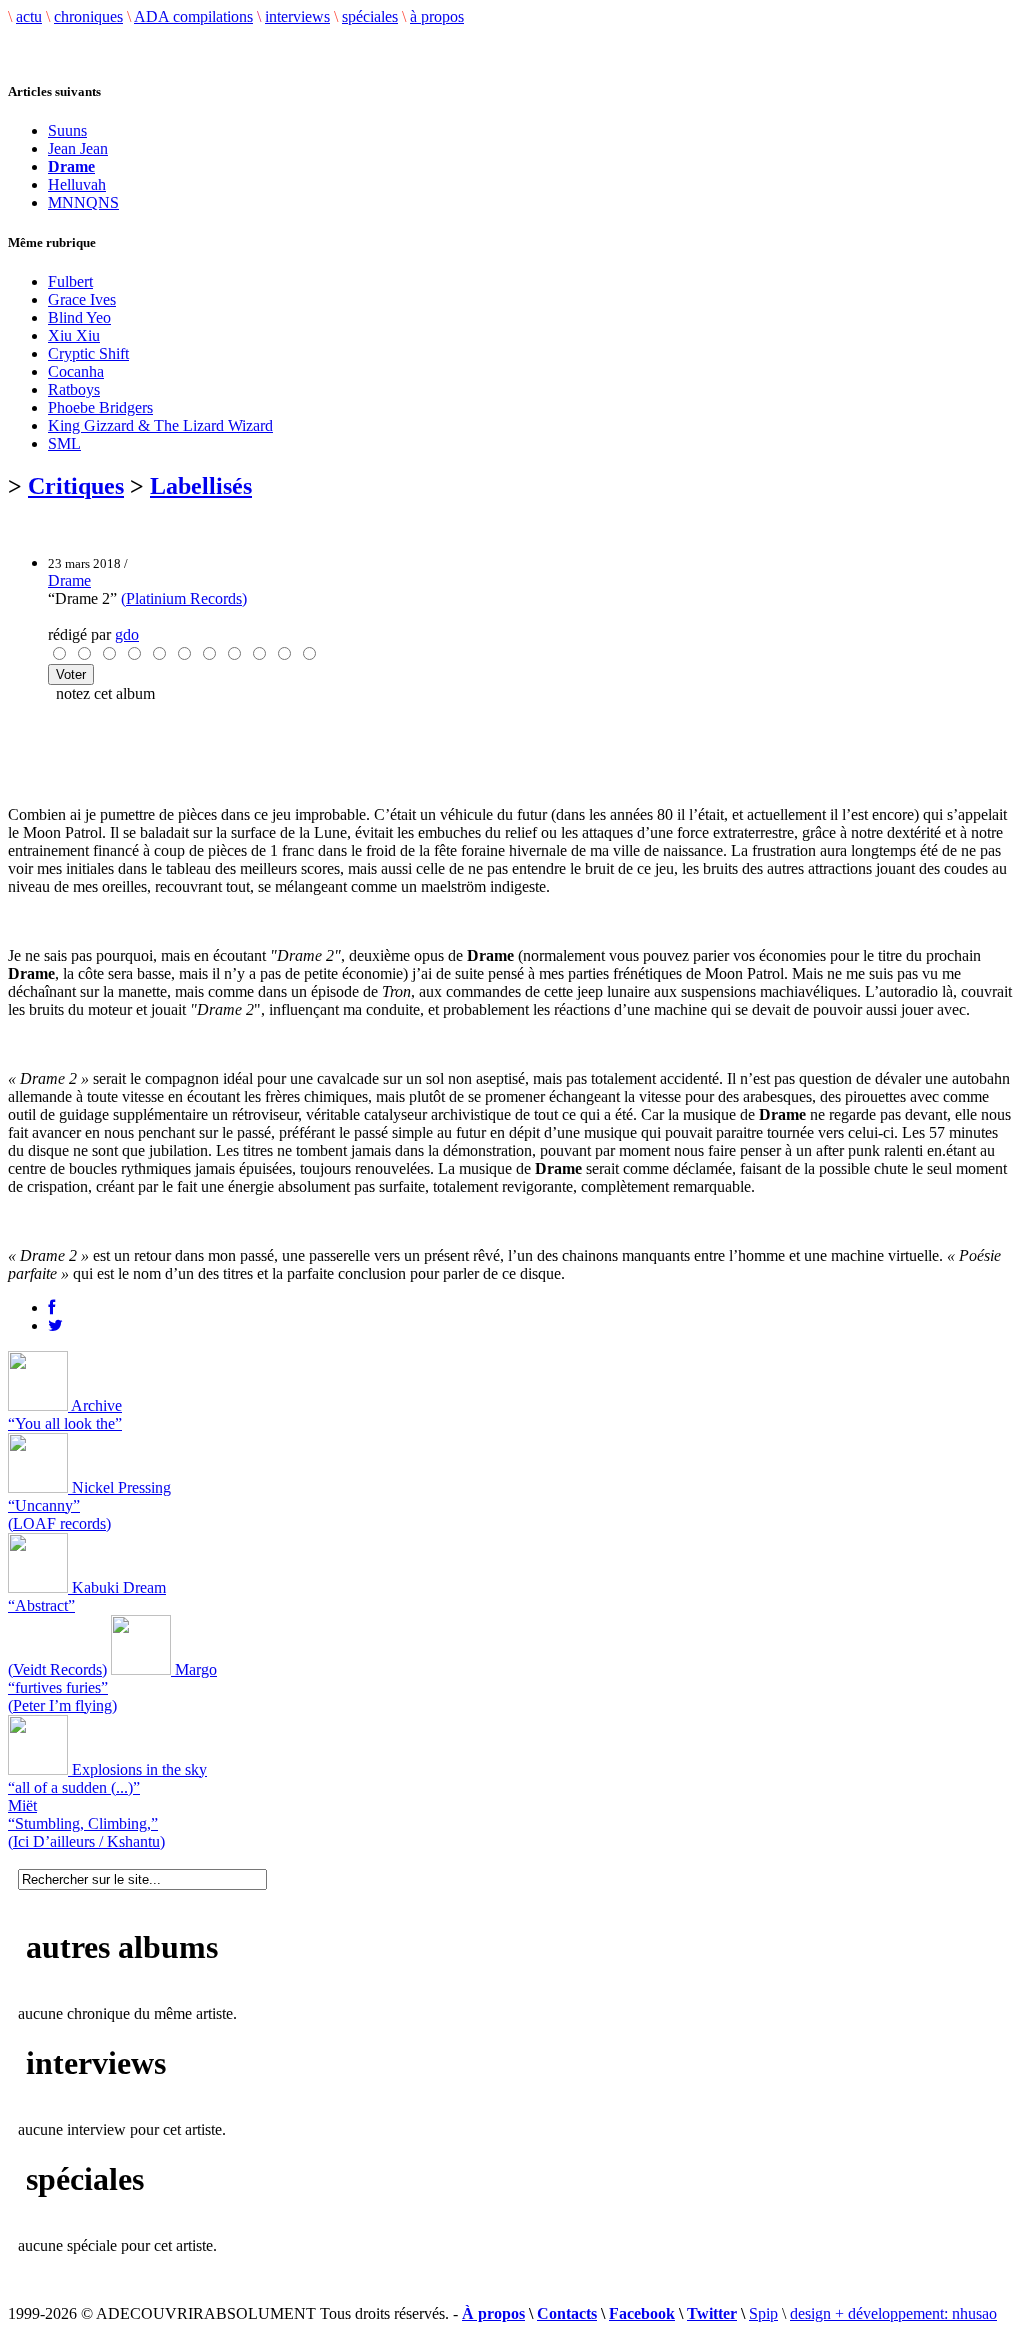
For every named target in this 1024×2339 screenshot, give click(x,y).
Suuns (67, 130)
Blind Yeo (79, 317)
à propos (437, 16)
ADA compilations (193, 16)
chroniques (88, 16)
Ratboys (74, 389)
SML (64, 443)
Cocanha (76, 371)
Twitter (712, 2313)
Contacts (567, 2313)
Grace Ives (82, 299)
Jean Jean (78, 148)
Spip (763, 2313)
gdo (127, 634)
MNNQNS (83, 202)
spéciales (370, 16)
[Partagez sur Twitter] (55, 1325)
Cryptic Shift (88, 353)
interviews (297, 16)
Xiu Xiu (74, 335)
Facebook (642, 2313)
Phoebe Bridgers (100, 407)
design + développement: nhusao (893, 2313)
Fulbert (70, 281)
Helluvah (77, 184)
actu (29, 16)
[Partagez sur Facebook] (51, 1307)
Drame (69, 580)
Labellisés (201, 486)
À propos (493, 2313)
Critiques (76, 486)
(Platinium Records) (184, 598)
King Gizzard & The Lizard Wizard (160, 425)
